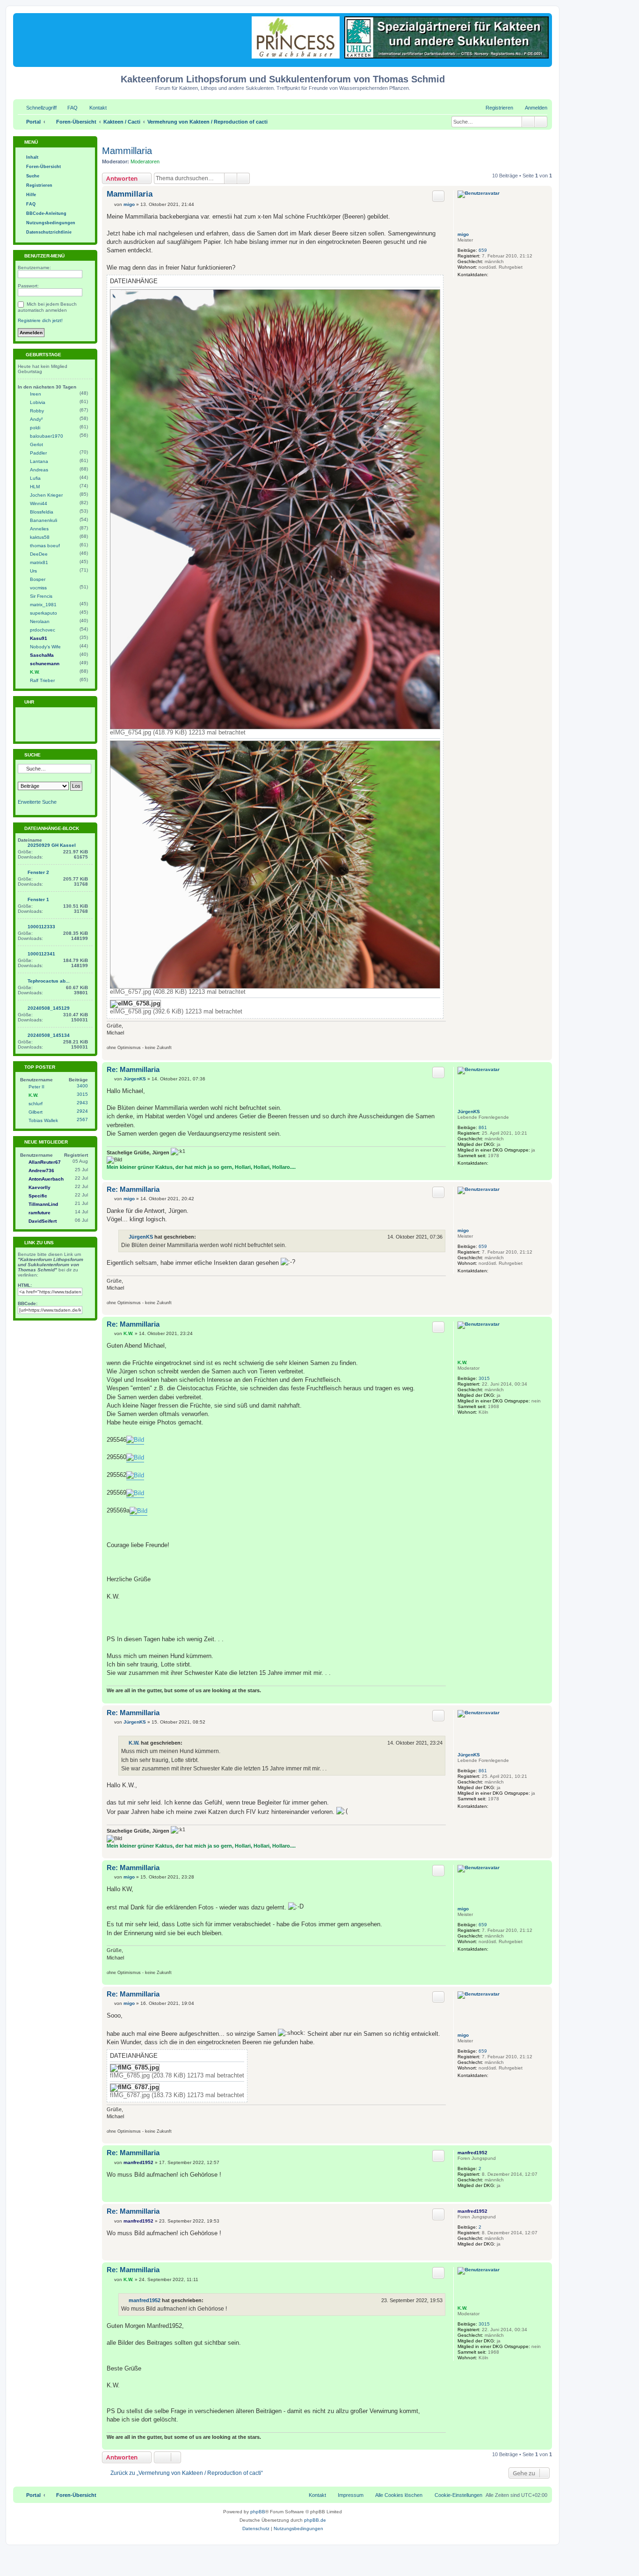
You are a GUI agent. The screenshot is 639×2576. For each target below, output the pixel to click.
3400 (82, 1086)
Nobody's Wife (45, 647)
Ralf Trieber (42, 680)
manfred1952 (472, 2153)
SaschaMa (42, 655)
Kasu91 (39, 638)
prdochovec (43, 630)
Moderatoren (145, 161)
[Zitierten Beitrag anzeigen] (202, 1237)
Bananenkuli (44, 520)
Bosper (38, 579)
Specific (38, 1196)
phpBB (258, 2512)
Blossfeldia (42, 512)
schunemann (45, 664)
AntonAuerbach (46, 1179)
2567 (82, 1119)
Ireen (36, 394)
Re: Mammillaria (133, 1069)
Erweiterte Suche (37, 802)
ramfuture (40, 1213)
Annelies (39, 529)
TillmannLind (43, 1204)
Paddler (38, 453)
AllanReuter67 (45, 1162)
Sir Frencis (41, 596)
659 (483, 250)
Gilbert (36, 1112)
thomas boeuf (45, 546)
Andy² (36, 419)
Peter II (36, 1087)
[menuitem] (68, 108)
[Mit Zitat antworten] (438, 196)
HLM (35, 487)
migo (463, 234)
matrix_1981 (43, 605)
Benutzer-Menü (44, 256)
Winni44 (39, 503)
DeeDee (39, 554)
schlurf (36, 1104)
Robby (37, 411)
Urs (33, 571)
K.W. (462, 1362)
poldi (35, 428)
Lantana (39, 461)
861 (483, 1127)
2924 (82, 1111)
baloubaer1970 (47, 436)
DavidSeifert (43, 1221)
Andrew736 (41, 1171)
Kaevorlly (40, 1187)
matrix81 (39, 562)
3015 (484, 1378)
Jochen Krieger (46, 495)
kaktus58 (40, 537)
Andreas (39, 470)
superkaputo (44, 613)
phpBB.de (315, 2520)
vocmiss (38, 588)
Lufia (35, 478)
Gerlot (36, 444)
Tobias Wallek (43, 1120)
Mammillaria (127, 151)
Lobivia (38, 402)
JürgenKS (469, 1112)
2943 (82, 1103)
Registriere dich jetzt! (40, 320)
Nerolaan (40, 621)
